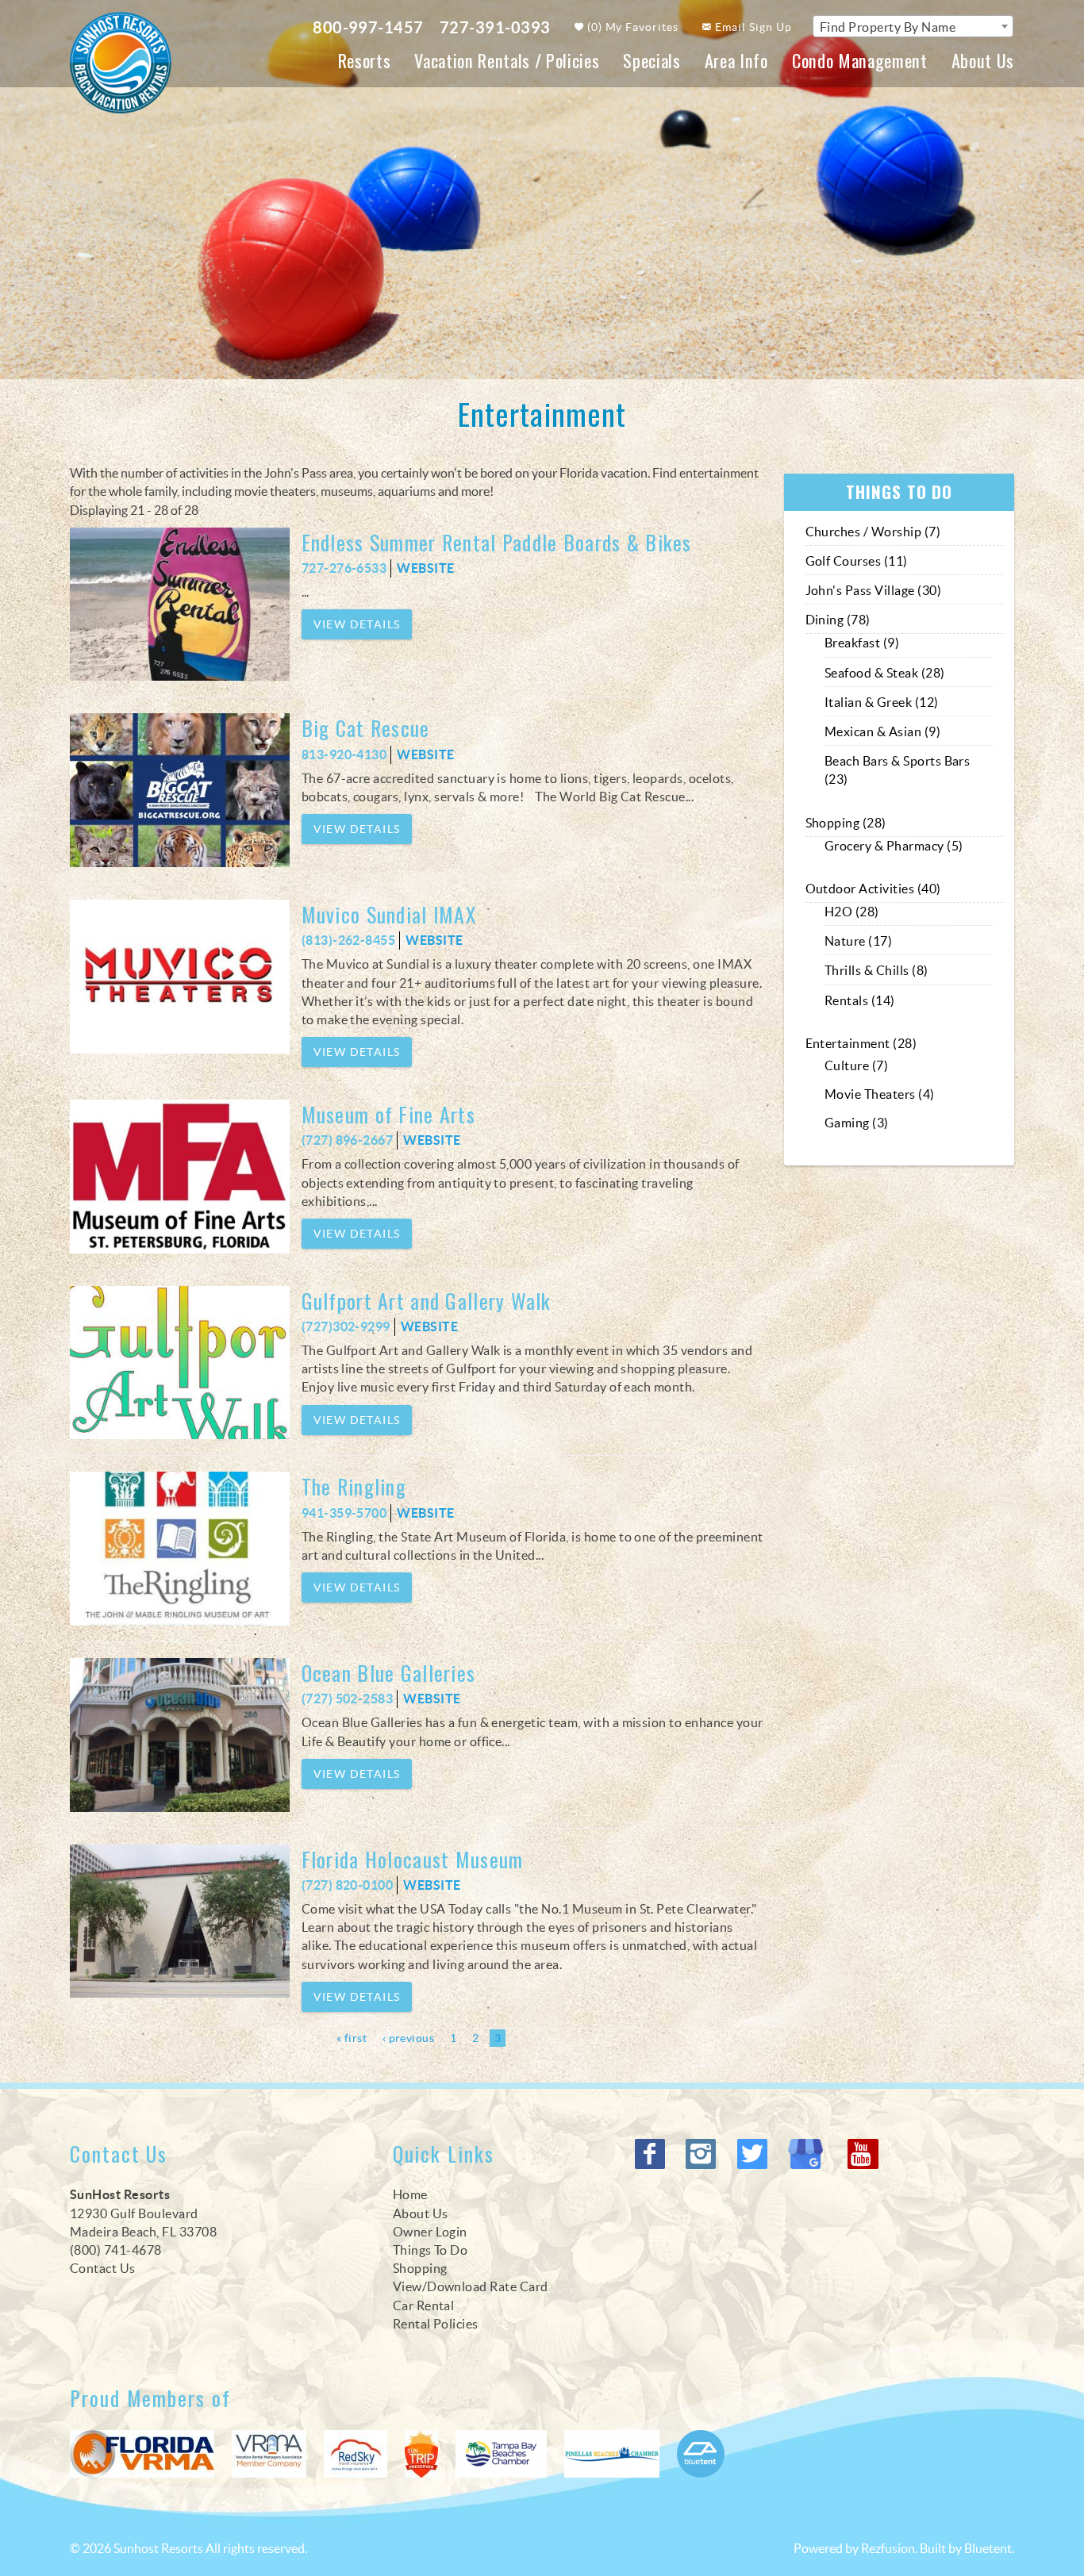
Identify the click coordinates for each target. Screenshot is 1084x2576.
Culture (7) (856, 1065)
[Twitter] (754, 2154)
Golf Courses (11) (857, 561)
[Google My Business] (809, 2154)
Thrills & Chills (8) (876, 970)
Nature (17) (858, 941)
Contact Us (103, 2268)
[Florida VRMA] (142, 2454)
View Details (357, 624)
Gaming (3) (857, 1123)
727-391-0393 (495, 27)
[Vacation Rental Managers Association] (269, 2454)
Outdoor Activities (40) (873, 889)
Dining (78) (838, 620)
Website (425, 568)
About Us (983, 60)
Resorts (365, 60)
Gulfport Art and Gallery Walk (427, 1301)
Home (410, 2194)
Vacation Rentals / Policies (507, 60)
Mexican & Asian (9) (882, 731)
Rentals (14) (860, 1000)
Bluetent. (989, 2548)
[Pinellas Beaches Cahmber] (612, 2454)
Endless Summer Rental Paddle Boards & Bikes (497, 542)
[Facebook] (652, 2154)
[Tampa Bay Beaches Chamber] (501, 2454)
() (632, 27)
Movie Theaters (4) (880, 1094)
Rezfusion (888, 2548)
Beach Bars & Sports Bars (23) (898, 770)
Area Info (736, 60)
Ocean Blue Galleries (402, 1673)
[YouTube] (864, 2154)
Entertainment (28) (861, 1043)
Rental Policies (436, 2324)
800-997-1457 (368, 27)
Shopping (420, 2268)
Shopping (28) (846, 823)
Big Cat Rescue (366, 728)
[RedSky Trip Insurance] (356, 2454)
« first (352, 2038)
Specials (652, 60)
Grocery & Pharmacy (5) (894, 846)
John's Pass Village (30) (874, 590)
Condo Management (860, 60)
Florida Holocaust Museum (413, 1859)
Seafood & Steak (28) (885, 673)
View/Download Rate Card (471, 2286)
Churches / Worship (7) (873, 532)
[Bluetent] (701, 2454)
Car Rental (424, 2305)
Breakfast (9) (862, 643)
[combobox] (913, 26)
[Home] (121, 61)
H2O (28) (852, 912)
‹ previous (408, 2038)
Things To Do (431, 2250)
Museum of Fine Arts (388, 1114)
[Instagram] (703, 2154)
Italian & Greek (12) (882, 702)
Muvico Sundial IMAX (389, 914)
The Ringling (354, 1486)
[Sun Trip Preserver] (421, 2454)
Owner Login (430, 2232)
